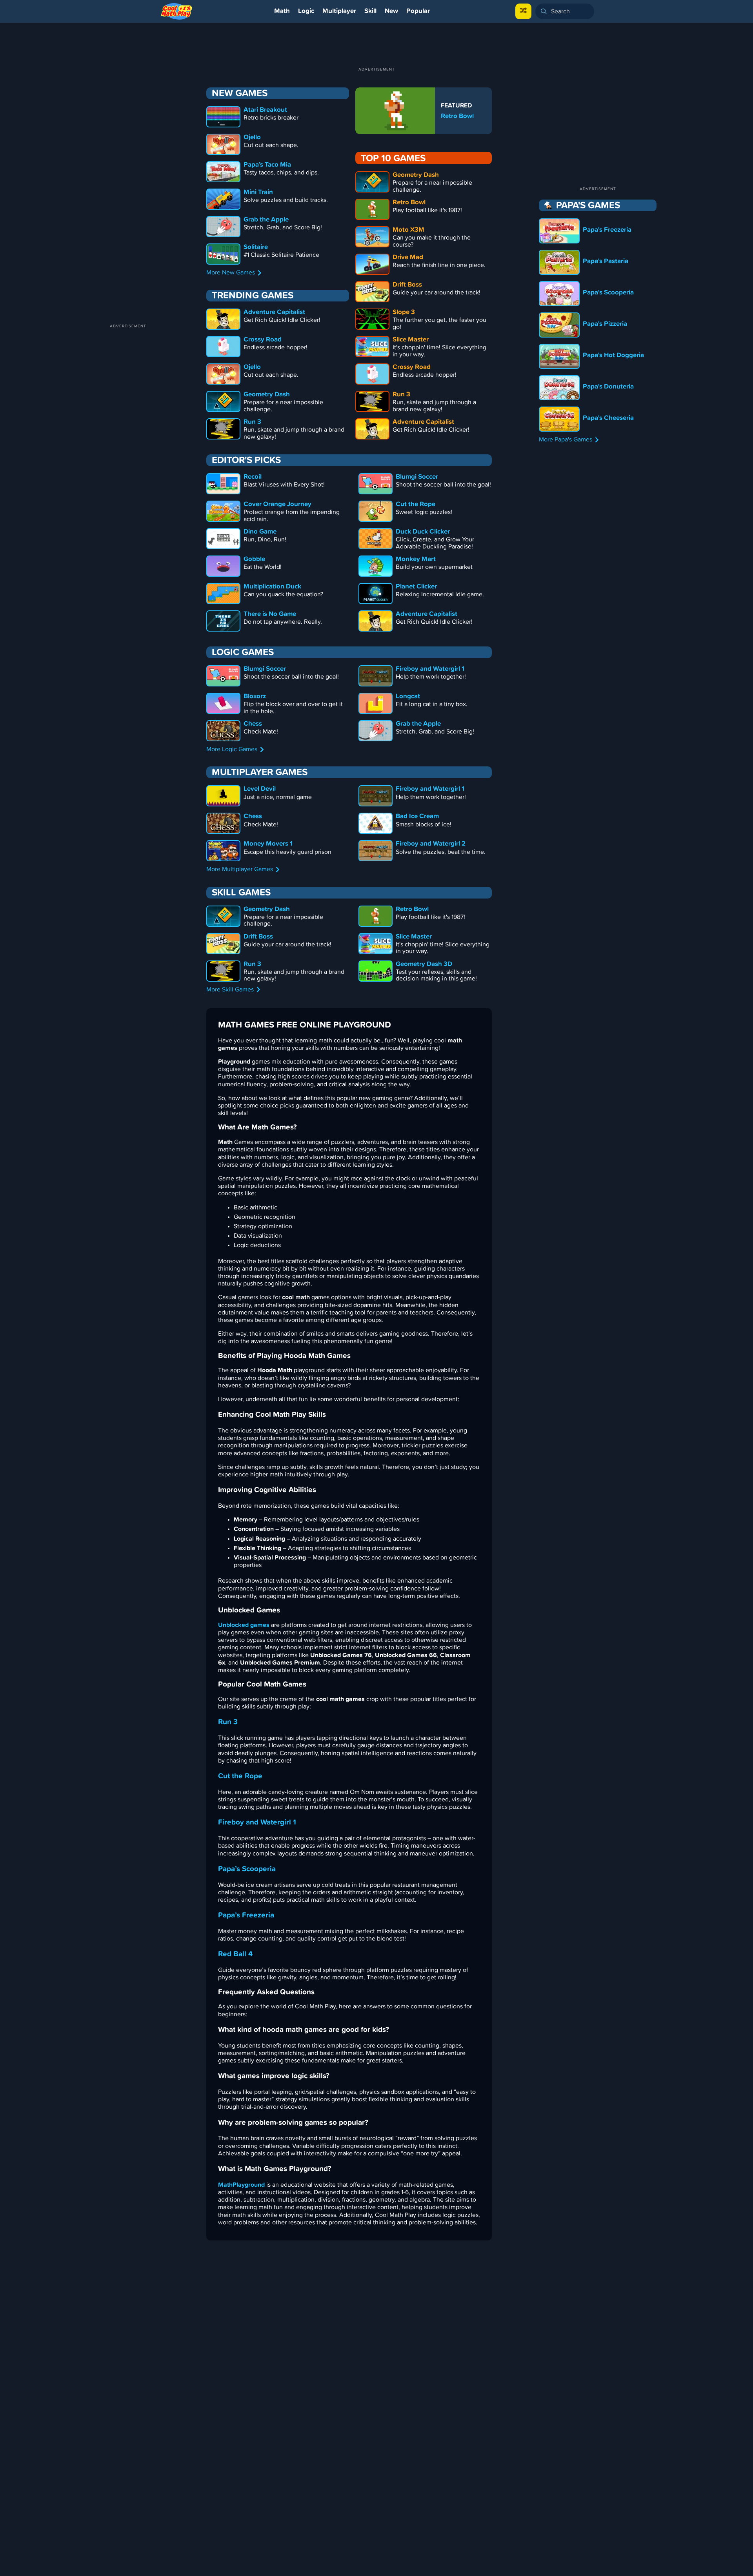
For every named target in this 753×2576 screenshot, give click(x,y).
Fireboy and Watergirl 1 (257, 1822)
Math (282, 11)
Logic (306, 11)
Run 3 (228, 1722)
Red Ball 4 (235, 1954)
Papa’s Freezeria (246, 1915)
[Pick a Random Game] (523, 11)
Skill (370, 11)
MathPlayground (241, 2185)
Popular (418, 11)
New (391, 11)
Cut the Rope (240, 1776)
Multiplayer (339, 11)
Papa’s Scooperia (247, 1869)
